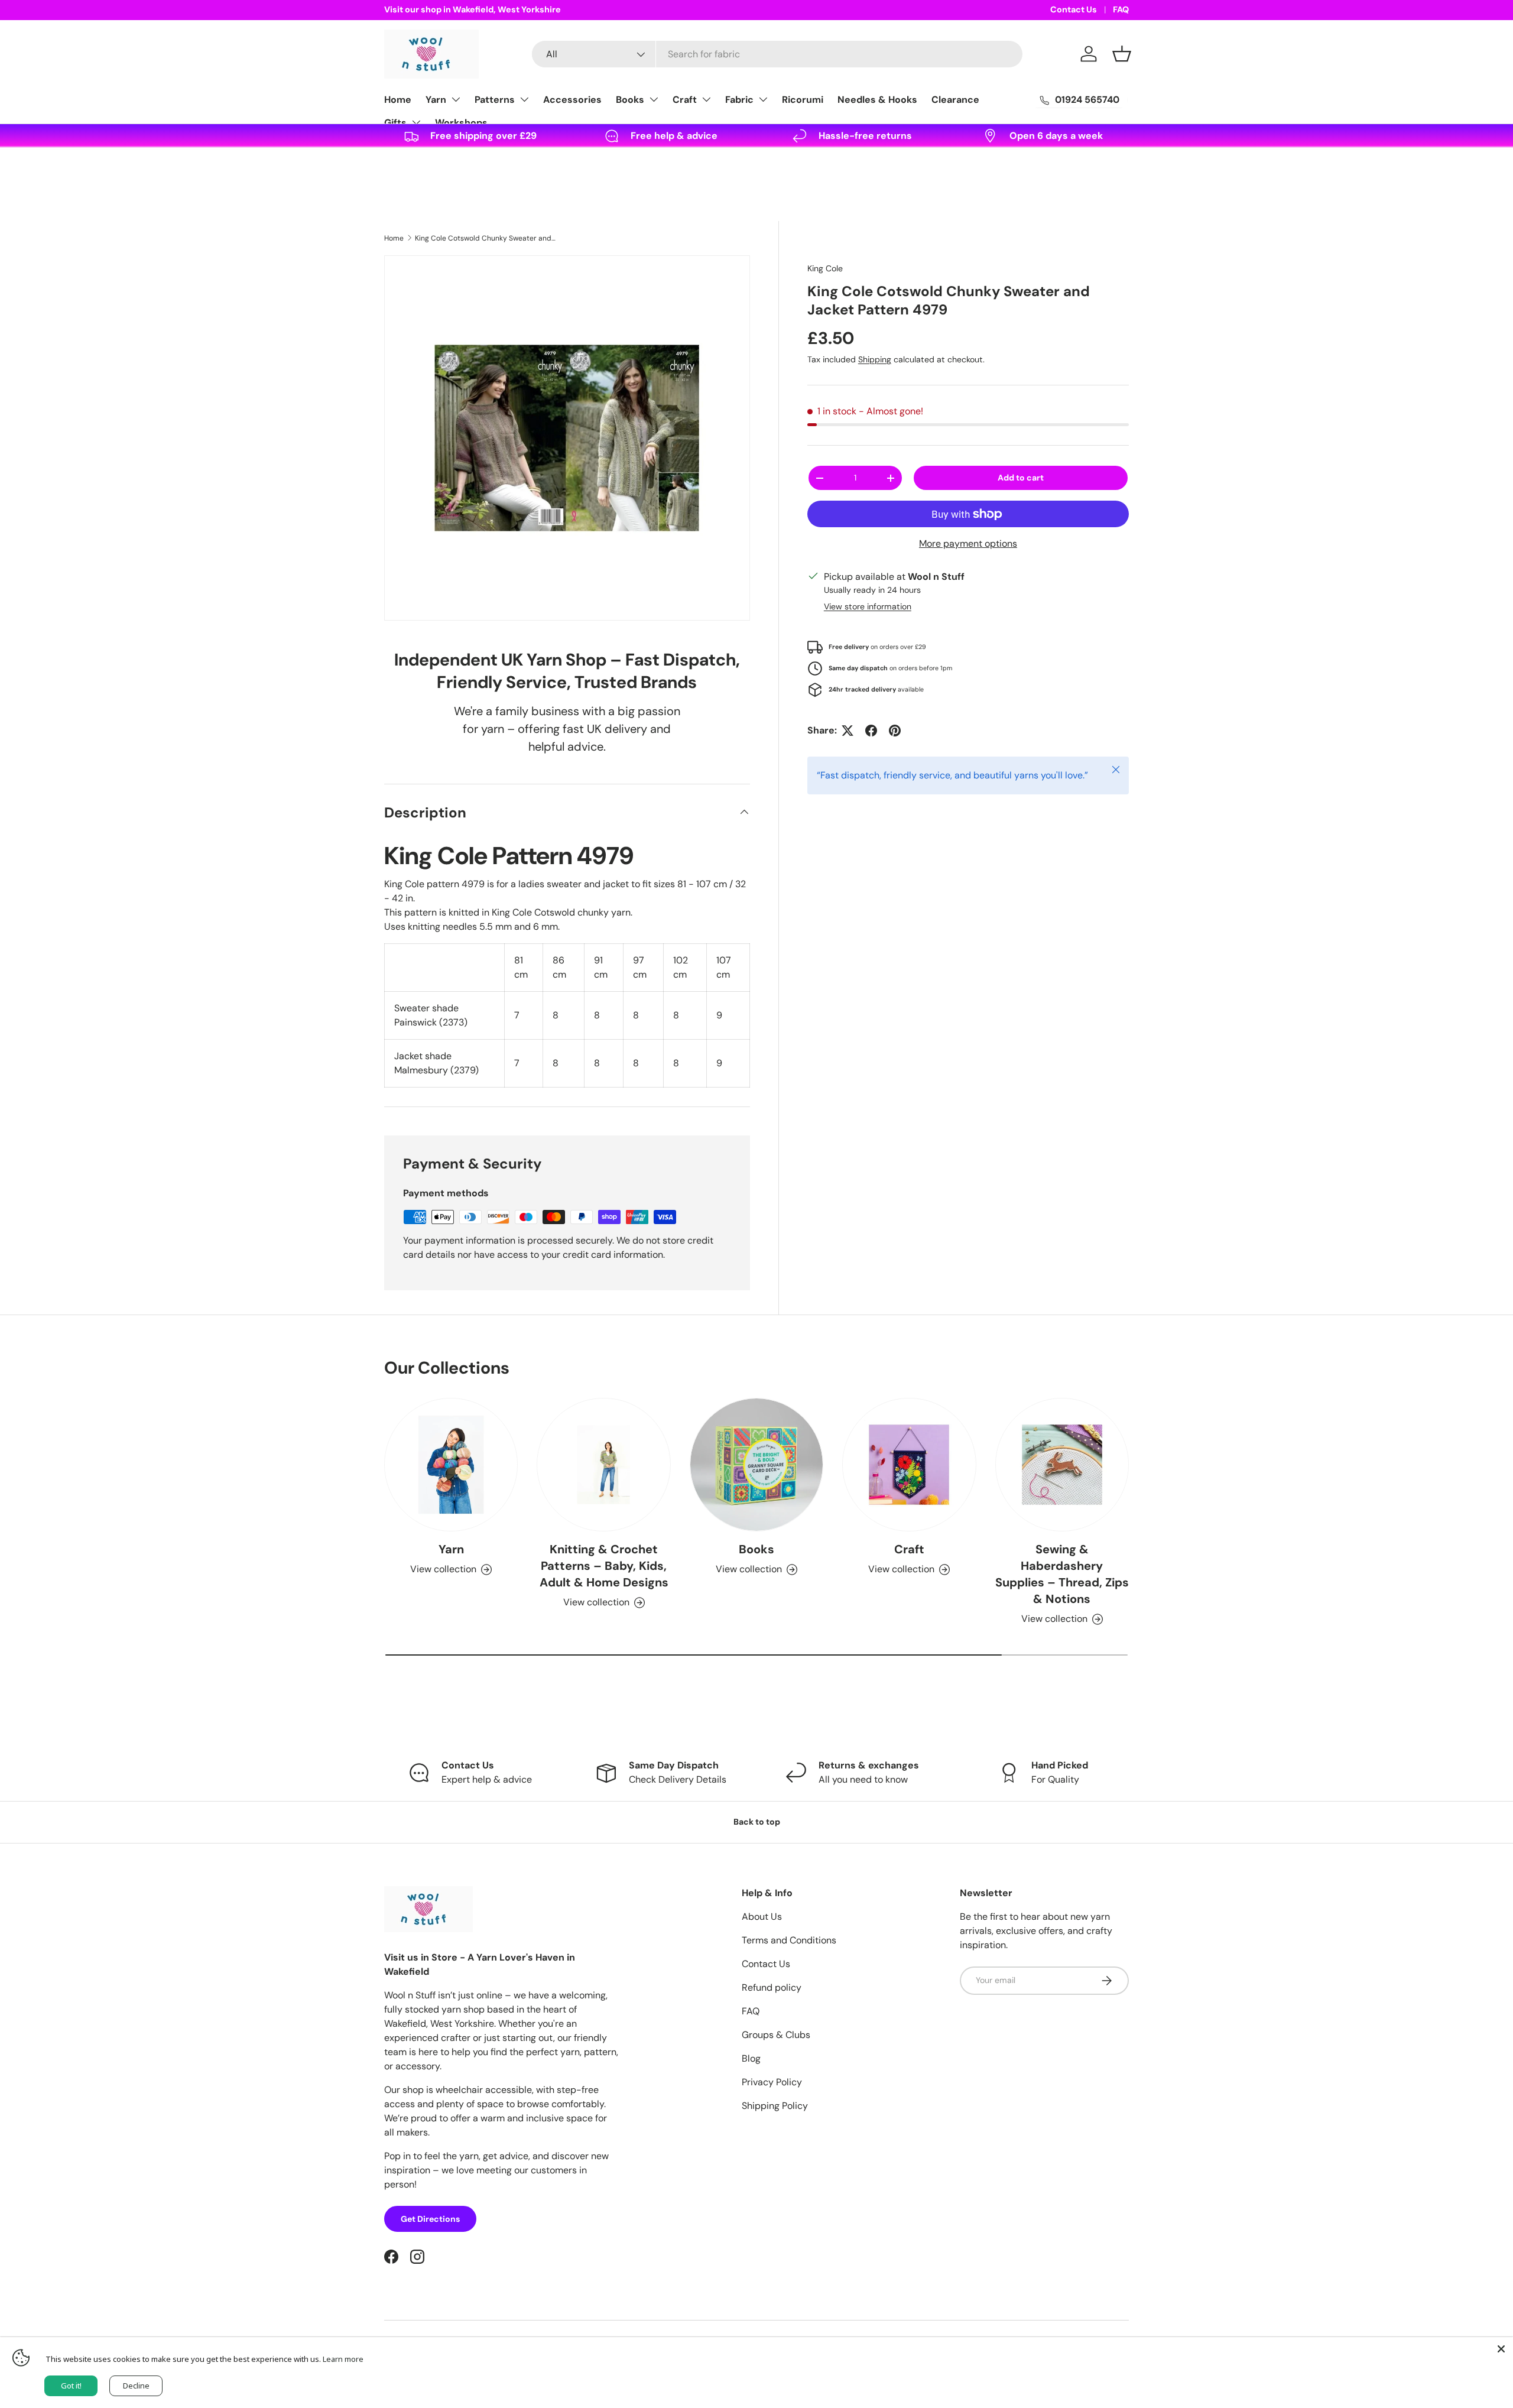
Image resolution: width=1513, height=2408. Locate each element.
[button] (1122, 54)
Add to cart (1021, 478)
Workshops (461, 123)
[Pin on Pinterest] (895, 731)
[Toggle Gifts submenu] (416, 122)
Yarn (436, 100)
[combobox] (777, 54)
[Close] (1501, 2349)
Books (630, 100)
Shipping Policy (775, 2106)
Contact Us (1074, 9)
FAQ (1121, 9)
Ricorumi (803, 100)
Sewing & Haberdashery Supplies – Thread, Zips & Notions (1062, 1574)
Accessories (572, 100)
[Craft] (909, 1465)
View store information (868, 606)
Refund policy (772, 1987)
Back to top (757, 1822)
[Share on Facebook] (871, 731)
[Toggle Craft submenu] (706, 99)
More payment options (968, 543)
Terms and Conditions (789, 1940)
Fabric (739, 100)
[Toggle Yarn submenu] (456, 99)
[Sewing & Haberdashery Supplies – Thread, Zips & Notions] (1062, 1465)
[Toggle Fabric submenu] (763, 99)
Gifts (395, 123)
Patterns (495, 100)
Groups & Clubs (776, 2035)
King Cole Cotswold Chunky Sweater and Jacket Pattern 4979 (486, 238)
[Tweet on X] (848, 731)
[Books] (756, 1465)
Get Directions (430, 2219)
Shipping (875, 359)
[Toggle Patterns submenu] (524, 99)
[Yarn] (451, 1465)
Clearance (955, 100)
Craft (685, 100)
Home (398, 100)
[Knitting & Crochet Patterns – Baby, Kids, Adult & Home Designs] (603, 1465)
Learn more (343, 2359)
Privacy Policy (772, 2082)
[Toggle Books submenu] (654, 99)
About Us (762, 1917)
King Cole (825, 268)
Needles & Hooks (877, 100)
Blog (751, 2058)
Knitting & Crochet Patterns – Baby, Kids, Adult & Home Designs (604, 1566)
